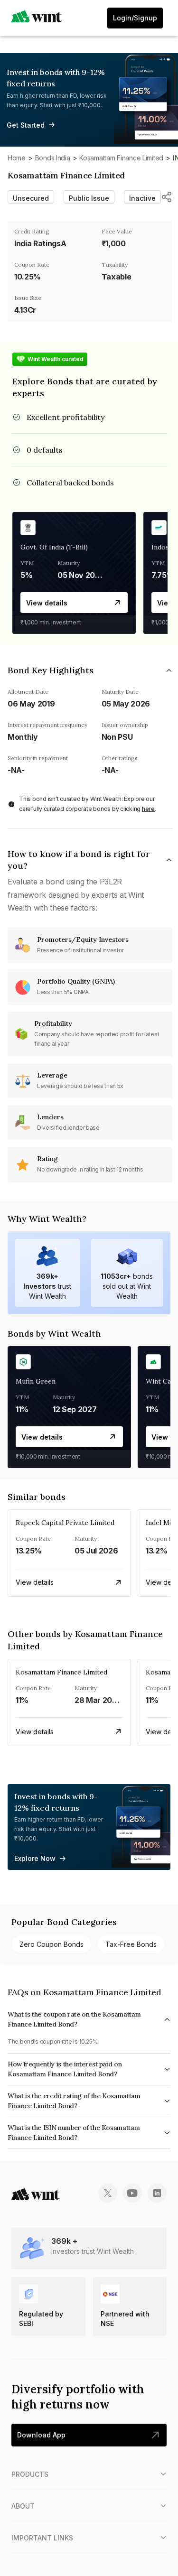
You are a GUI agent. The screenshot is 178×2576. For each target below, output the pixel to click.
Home (17, 158)
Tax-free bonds (131, 1944)
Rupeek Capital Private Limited (65, 1523)
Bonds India (53, 158)
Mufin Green (36, 1381)
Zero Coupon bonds (52, 1944)
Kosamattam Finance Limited (121, 158)
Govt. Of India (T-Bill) (54, 547)
